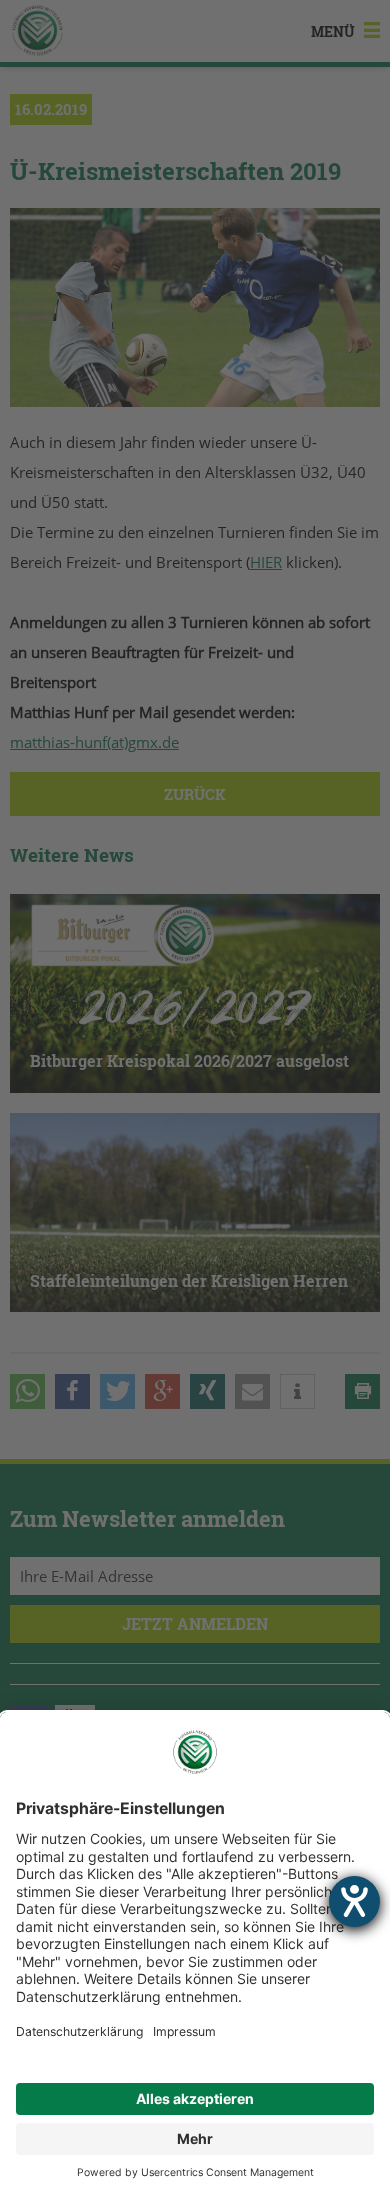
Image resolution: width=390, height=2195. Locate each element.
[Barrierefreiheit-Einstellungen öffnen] (354, 1901)
